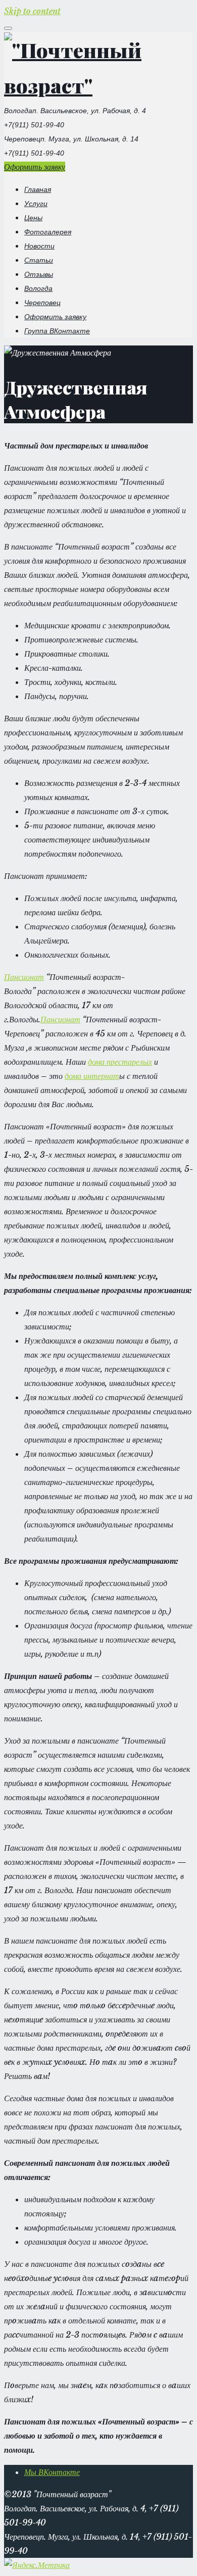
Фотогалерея (48, 232)
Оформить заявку (35, 167)
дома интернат (92, 1076)
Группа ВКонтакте (57, 331)
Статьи (39, 260)
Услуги (36, 204)
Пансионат (24, 977)
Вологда (38, 288)
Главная (38, 189)
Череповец (42, 303)
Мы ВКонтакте (52, 2472)
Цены (33, 218)
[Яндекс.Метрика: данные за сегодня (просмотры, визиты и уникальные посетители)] (37, 2565)
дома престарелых (120, 1062)
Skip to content (32, 11)
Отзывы (39, 274)
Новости (39, 246)
